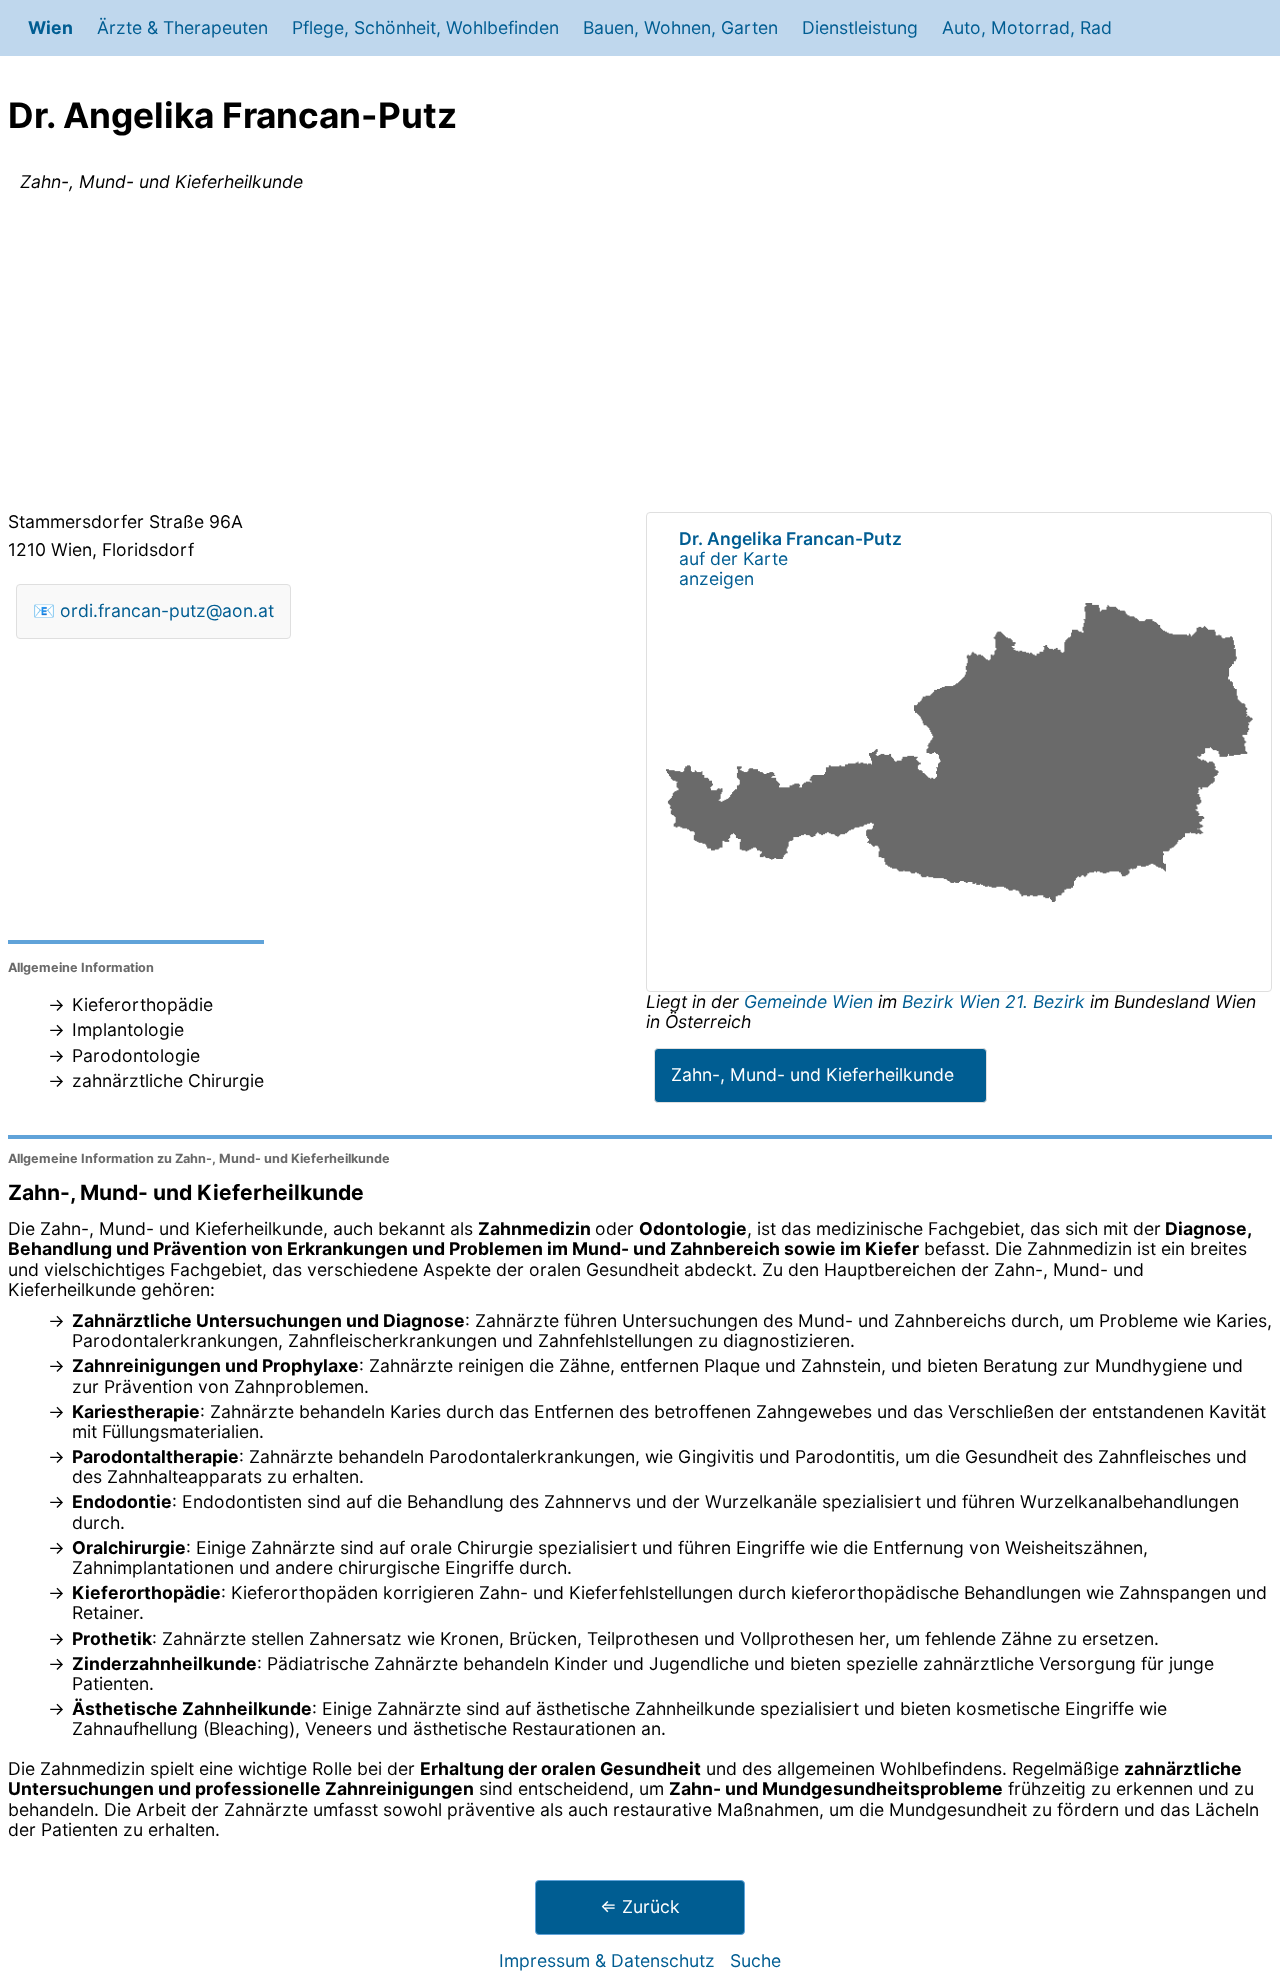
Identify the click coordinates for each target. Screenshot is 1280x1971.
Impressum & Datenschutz (607, 1960)
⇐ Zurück (640, 1906)
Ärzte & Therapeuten (182, 27)
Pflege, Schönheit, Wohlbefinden (425, 27)
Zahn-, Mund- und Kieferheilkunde (812, 1074)
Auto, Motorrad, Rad (1027, 27)
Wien (50, 27)
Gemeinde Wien (811, 1001)
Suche (755, 1960)
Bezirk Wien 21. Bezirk (993, 1001)
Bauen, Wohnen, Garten (680, 27)
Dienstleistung (860, 27)
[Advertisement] (640, 356)
